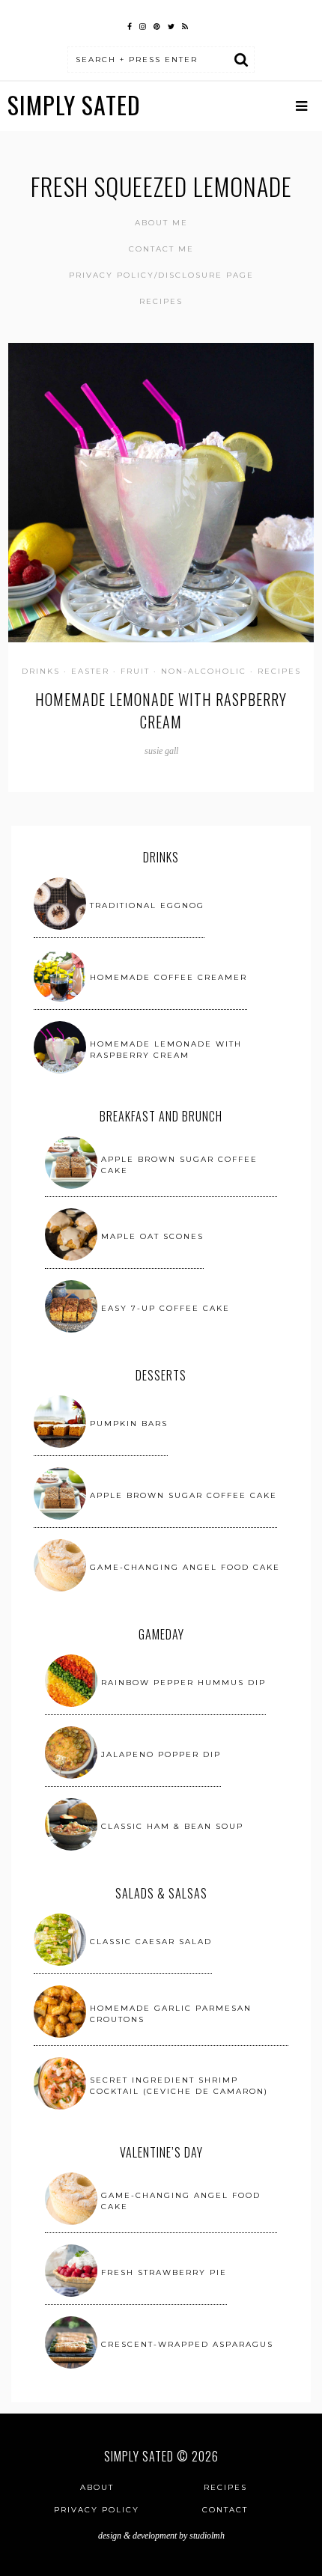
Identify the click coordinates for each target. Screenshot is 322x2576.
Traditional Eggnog (147, 905)
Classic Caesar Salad (151, 1942)
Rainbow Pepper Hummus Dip (183, 1683)
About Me (161, 223)
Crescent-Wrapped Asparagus (187, 2344)
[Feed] (185, 25)
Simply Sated (74, 104)
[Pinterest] (157, 25)
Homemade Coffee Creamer (168, 977)
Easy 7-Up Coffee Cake (165, 1308)
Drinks (41, 671)
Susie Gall (161, 751)
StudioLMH (207, 2536)
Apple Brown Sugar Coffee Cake (183, 1495)
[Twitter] (171, 25)
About (97, 2487)
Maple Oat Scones (152, 1236)
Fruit (135, 671)
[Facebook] (130, 25)
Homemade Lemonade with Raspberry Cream (161, 710)
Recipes (161, 301)
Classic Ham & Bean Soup (172, 1826)
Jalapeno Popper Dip (161, 1754)
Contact (225, 2510)
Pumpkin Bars (129, 1424)
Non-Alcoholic (204, 671)
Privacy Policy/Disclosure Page (161, 275)
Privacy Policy (97, 2510)
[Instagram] (143, 25)
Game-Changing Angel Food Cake (185, 1567)
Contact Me (161, 249)
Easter (90, 671)
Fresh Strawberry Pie (164, 2272)
